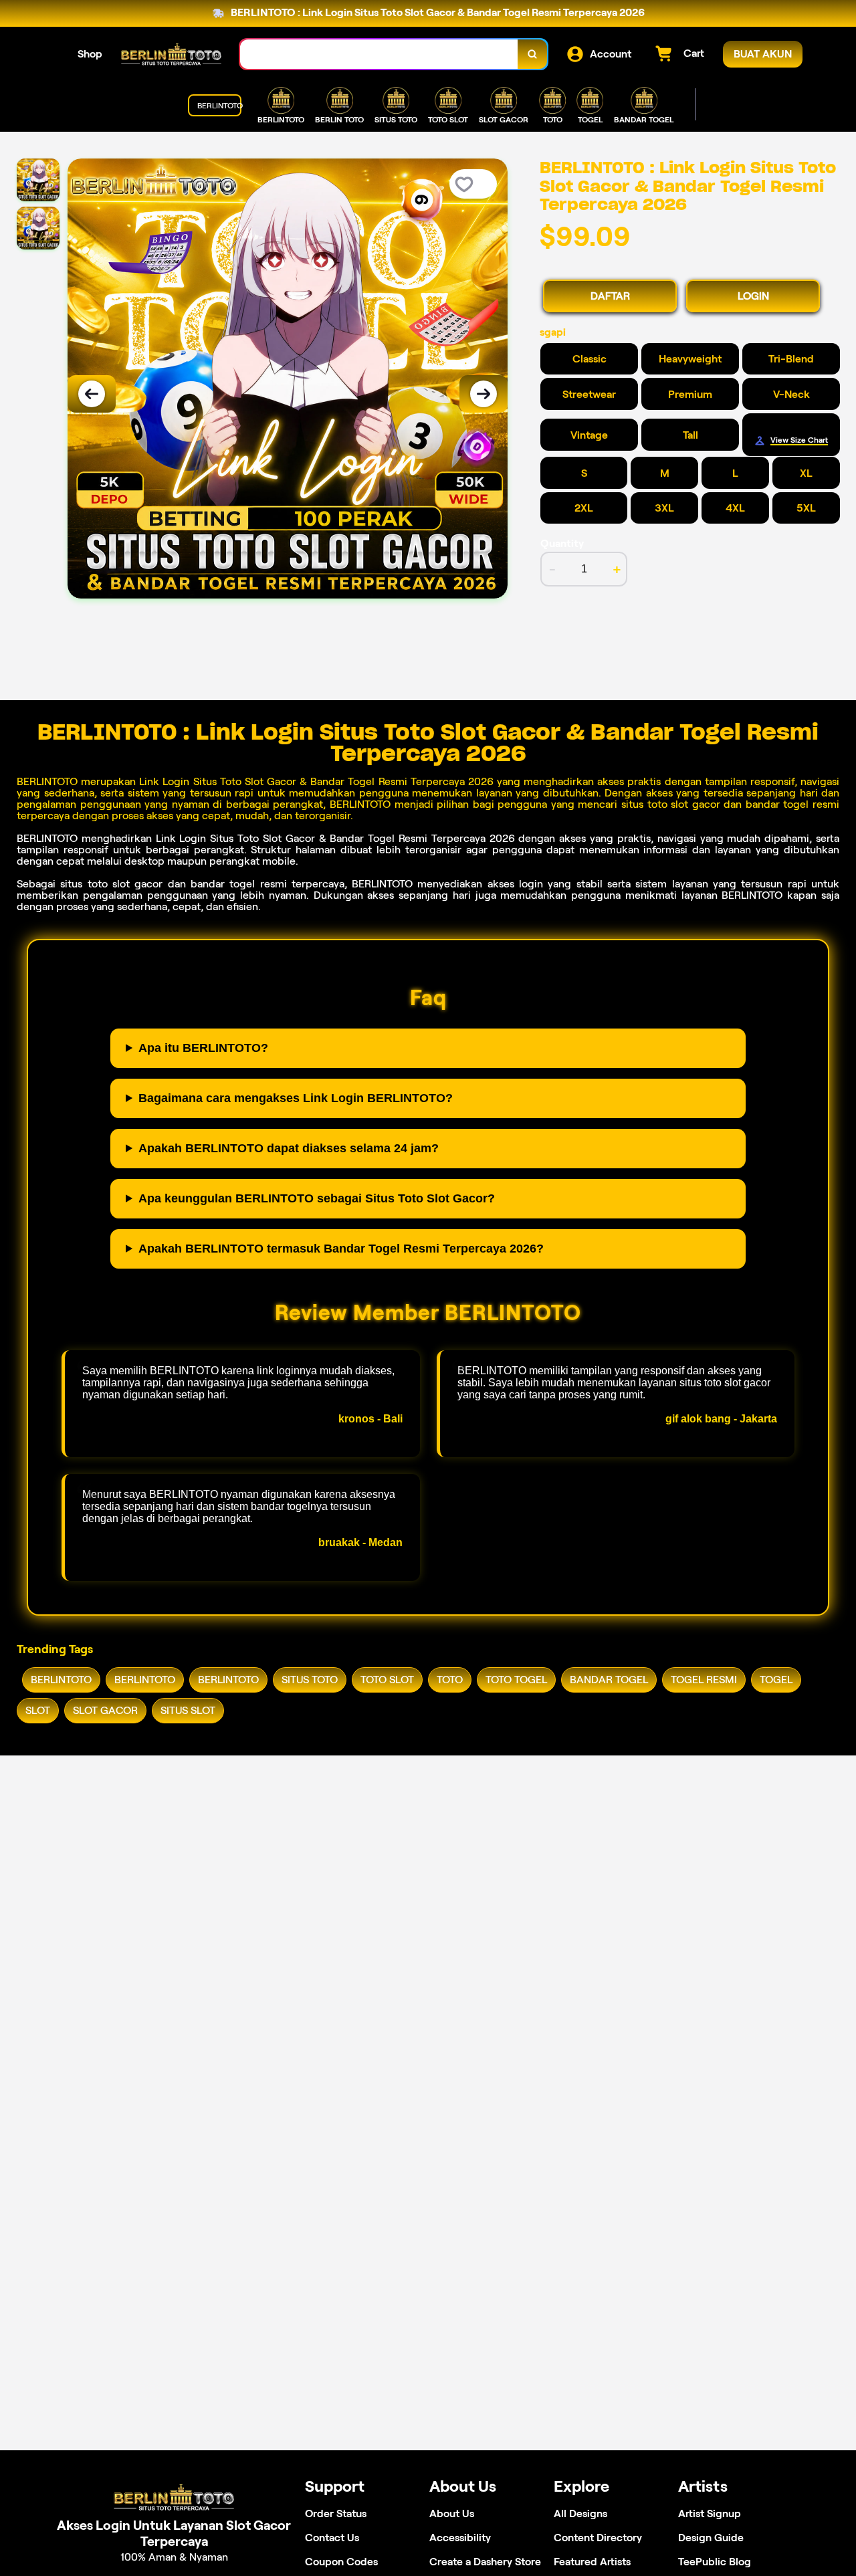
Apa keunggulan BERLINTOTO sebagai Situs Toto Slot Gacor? (317, 1198)
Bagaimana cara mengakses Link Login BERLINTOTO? (296, 1098)
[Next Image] (484, 394)
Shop (90, 54)
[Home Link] (171, 54)
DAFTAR (610, 296)
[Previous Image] (92, 394)
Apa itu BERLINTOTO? (203, 1048)
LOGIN (753, 296)
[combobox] (379, 55)
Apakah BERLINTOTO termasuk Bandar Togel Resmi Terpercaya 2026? (341, 1249)
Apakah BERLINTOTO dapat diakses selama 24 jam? (289, 1148)
